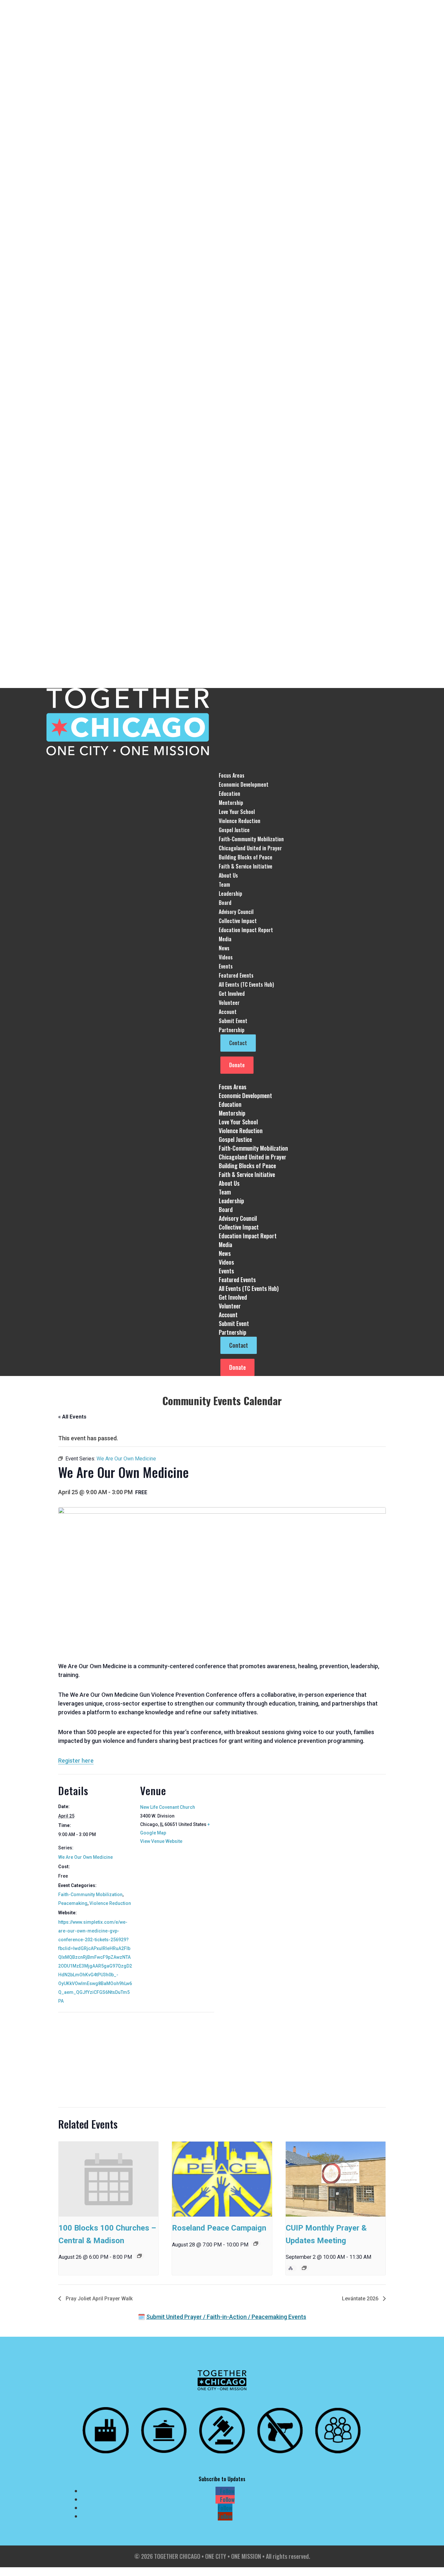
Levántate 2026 (361, 2299)
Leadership (230, 894)
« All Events (72, 1417)
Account (228, 1012)
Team (224, 884)
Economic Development (244, 784)
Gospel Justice (234, 830)
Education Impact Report (246, 930)
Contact (238, 1043)
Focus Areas (233, 1087)
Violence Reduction (240, 821)
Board (225, 903)
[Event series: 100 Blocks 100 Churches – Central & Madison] (139, 2256)
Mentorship (231, 803)
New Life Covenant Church (168, 1807)
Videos (226, 957)
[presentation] (108, 2179)
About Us (229, 1183)
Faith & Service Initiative (246, 866)
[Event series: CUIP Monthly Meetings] (304, 2268)
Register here (76, 1761)
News (224, 948)
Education (229, 794)
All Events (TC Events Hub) (246, 984)
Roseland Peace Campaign (219, 2228)
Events (226, 1271)
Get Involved (233, 1297)
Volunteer (229, 1003)
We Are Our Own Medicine (85, 1857)
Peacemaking (73, 1903)
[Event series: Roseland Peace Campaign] (256, 2244)
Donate (237, 1065)
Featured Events (236, 975)
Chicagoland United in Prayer (250, 848)
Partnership (233, 1332)
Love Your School (237, 812)
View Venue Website (161, 1841)
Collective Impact (238, 921)
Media (225, 1244)
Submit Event (233, 1021)
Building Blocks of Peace (246, 857)
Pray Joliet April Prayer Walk (98, 2299)
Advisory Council (236, 912)
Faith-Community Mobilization (251, 839)
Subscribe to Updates (222, 2479)
